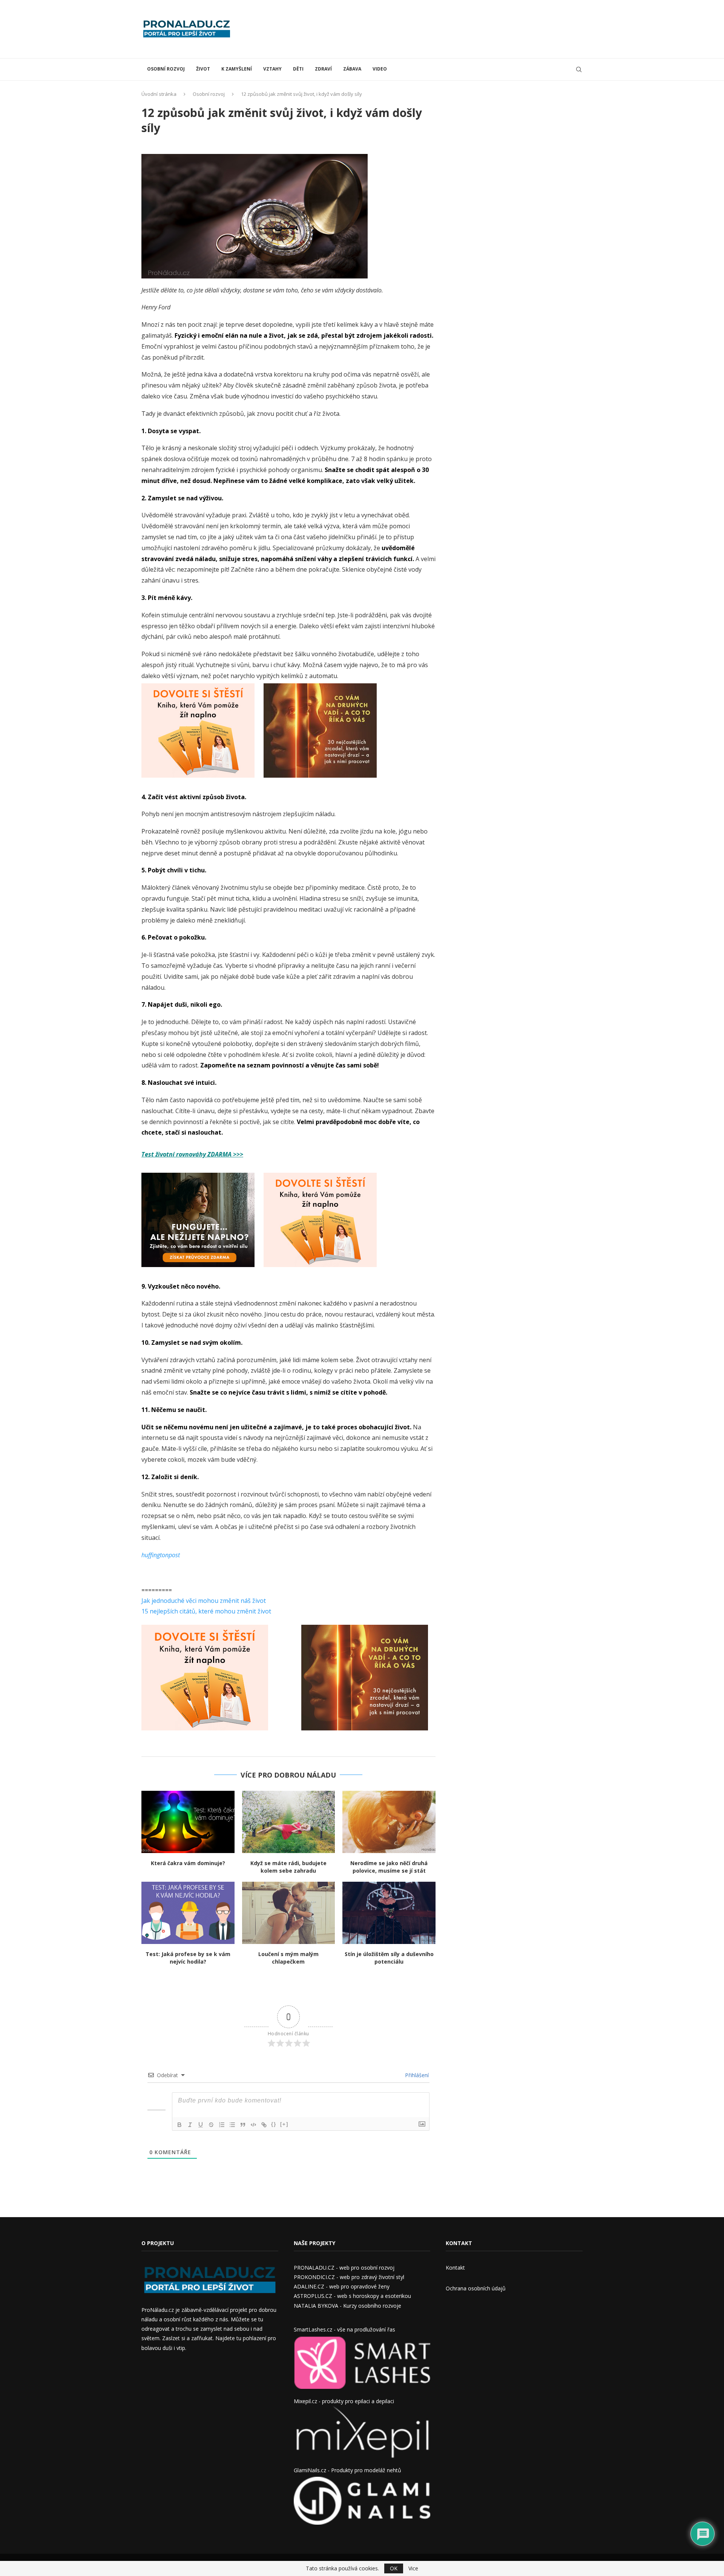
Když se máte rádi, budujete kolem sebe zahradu (288, 1867)
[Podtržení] (201, 2125)
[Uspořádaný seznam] (222, 2125)
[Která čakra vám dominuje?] (188, 1822)
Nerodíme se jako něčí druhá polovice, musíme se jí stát (389, 1867)
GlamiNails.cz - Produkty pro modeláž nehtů (347, 2470)
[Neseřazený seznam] (232, 2125)
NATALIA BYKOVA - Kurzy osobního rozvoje (347, 2306)
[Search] (579, 69)
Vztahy (272, 69)
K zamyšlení (237, 69)
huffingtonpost (161, 1555)
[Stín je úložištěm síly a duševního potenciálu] (389, 1913)
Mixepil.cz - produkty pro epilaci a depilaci (344, 2401)
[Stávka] (211, 2125)
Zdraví (323, 69)
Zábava (352, 69)
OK (394, 2568)
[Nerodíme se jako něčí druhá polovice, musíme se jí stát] (389, 1822)
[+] (284, 2124)
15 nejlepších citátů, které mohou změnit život (206, 1611)
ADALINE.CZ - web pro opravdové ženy (342, 2286)
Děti (298, 69)
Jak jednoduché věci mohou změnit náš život (204, 1601)
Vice (413, 2568)
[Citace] (243, 2125)
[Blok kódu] (253, 2125)
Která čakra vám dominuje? (188, 1863)
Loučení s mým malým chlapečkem (288, 1958)
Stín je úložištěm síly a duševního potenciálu (389, 1958)
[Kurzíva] (190, 2125)
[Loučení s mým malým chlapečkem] (289, 1913)
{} (274, 2124)
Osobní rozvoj (166, 69)
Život (203, 69)
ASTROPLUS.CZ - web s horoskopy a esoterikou (352, 2296)
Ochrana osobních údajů (476, 2288)
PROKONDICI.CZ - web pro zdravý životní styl (349, 2277)
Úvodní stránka (159, 94)
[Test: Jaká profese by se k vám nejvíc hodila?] (188, 1913)
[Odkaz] (264, 2125)
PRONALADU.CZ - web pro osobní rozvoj (344, 2268)
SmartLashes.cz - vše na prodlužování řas (344, 2329)
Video (380, 69)
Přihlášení (416, 2075)
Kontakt (455, 2268)
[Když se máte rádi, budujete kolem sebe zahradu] (289, 1822)
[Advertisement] (445, 28)
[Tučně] (179, 2125)
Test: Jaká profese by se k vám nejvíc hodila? (188, 1958)
